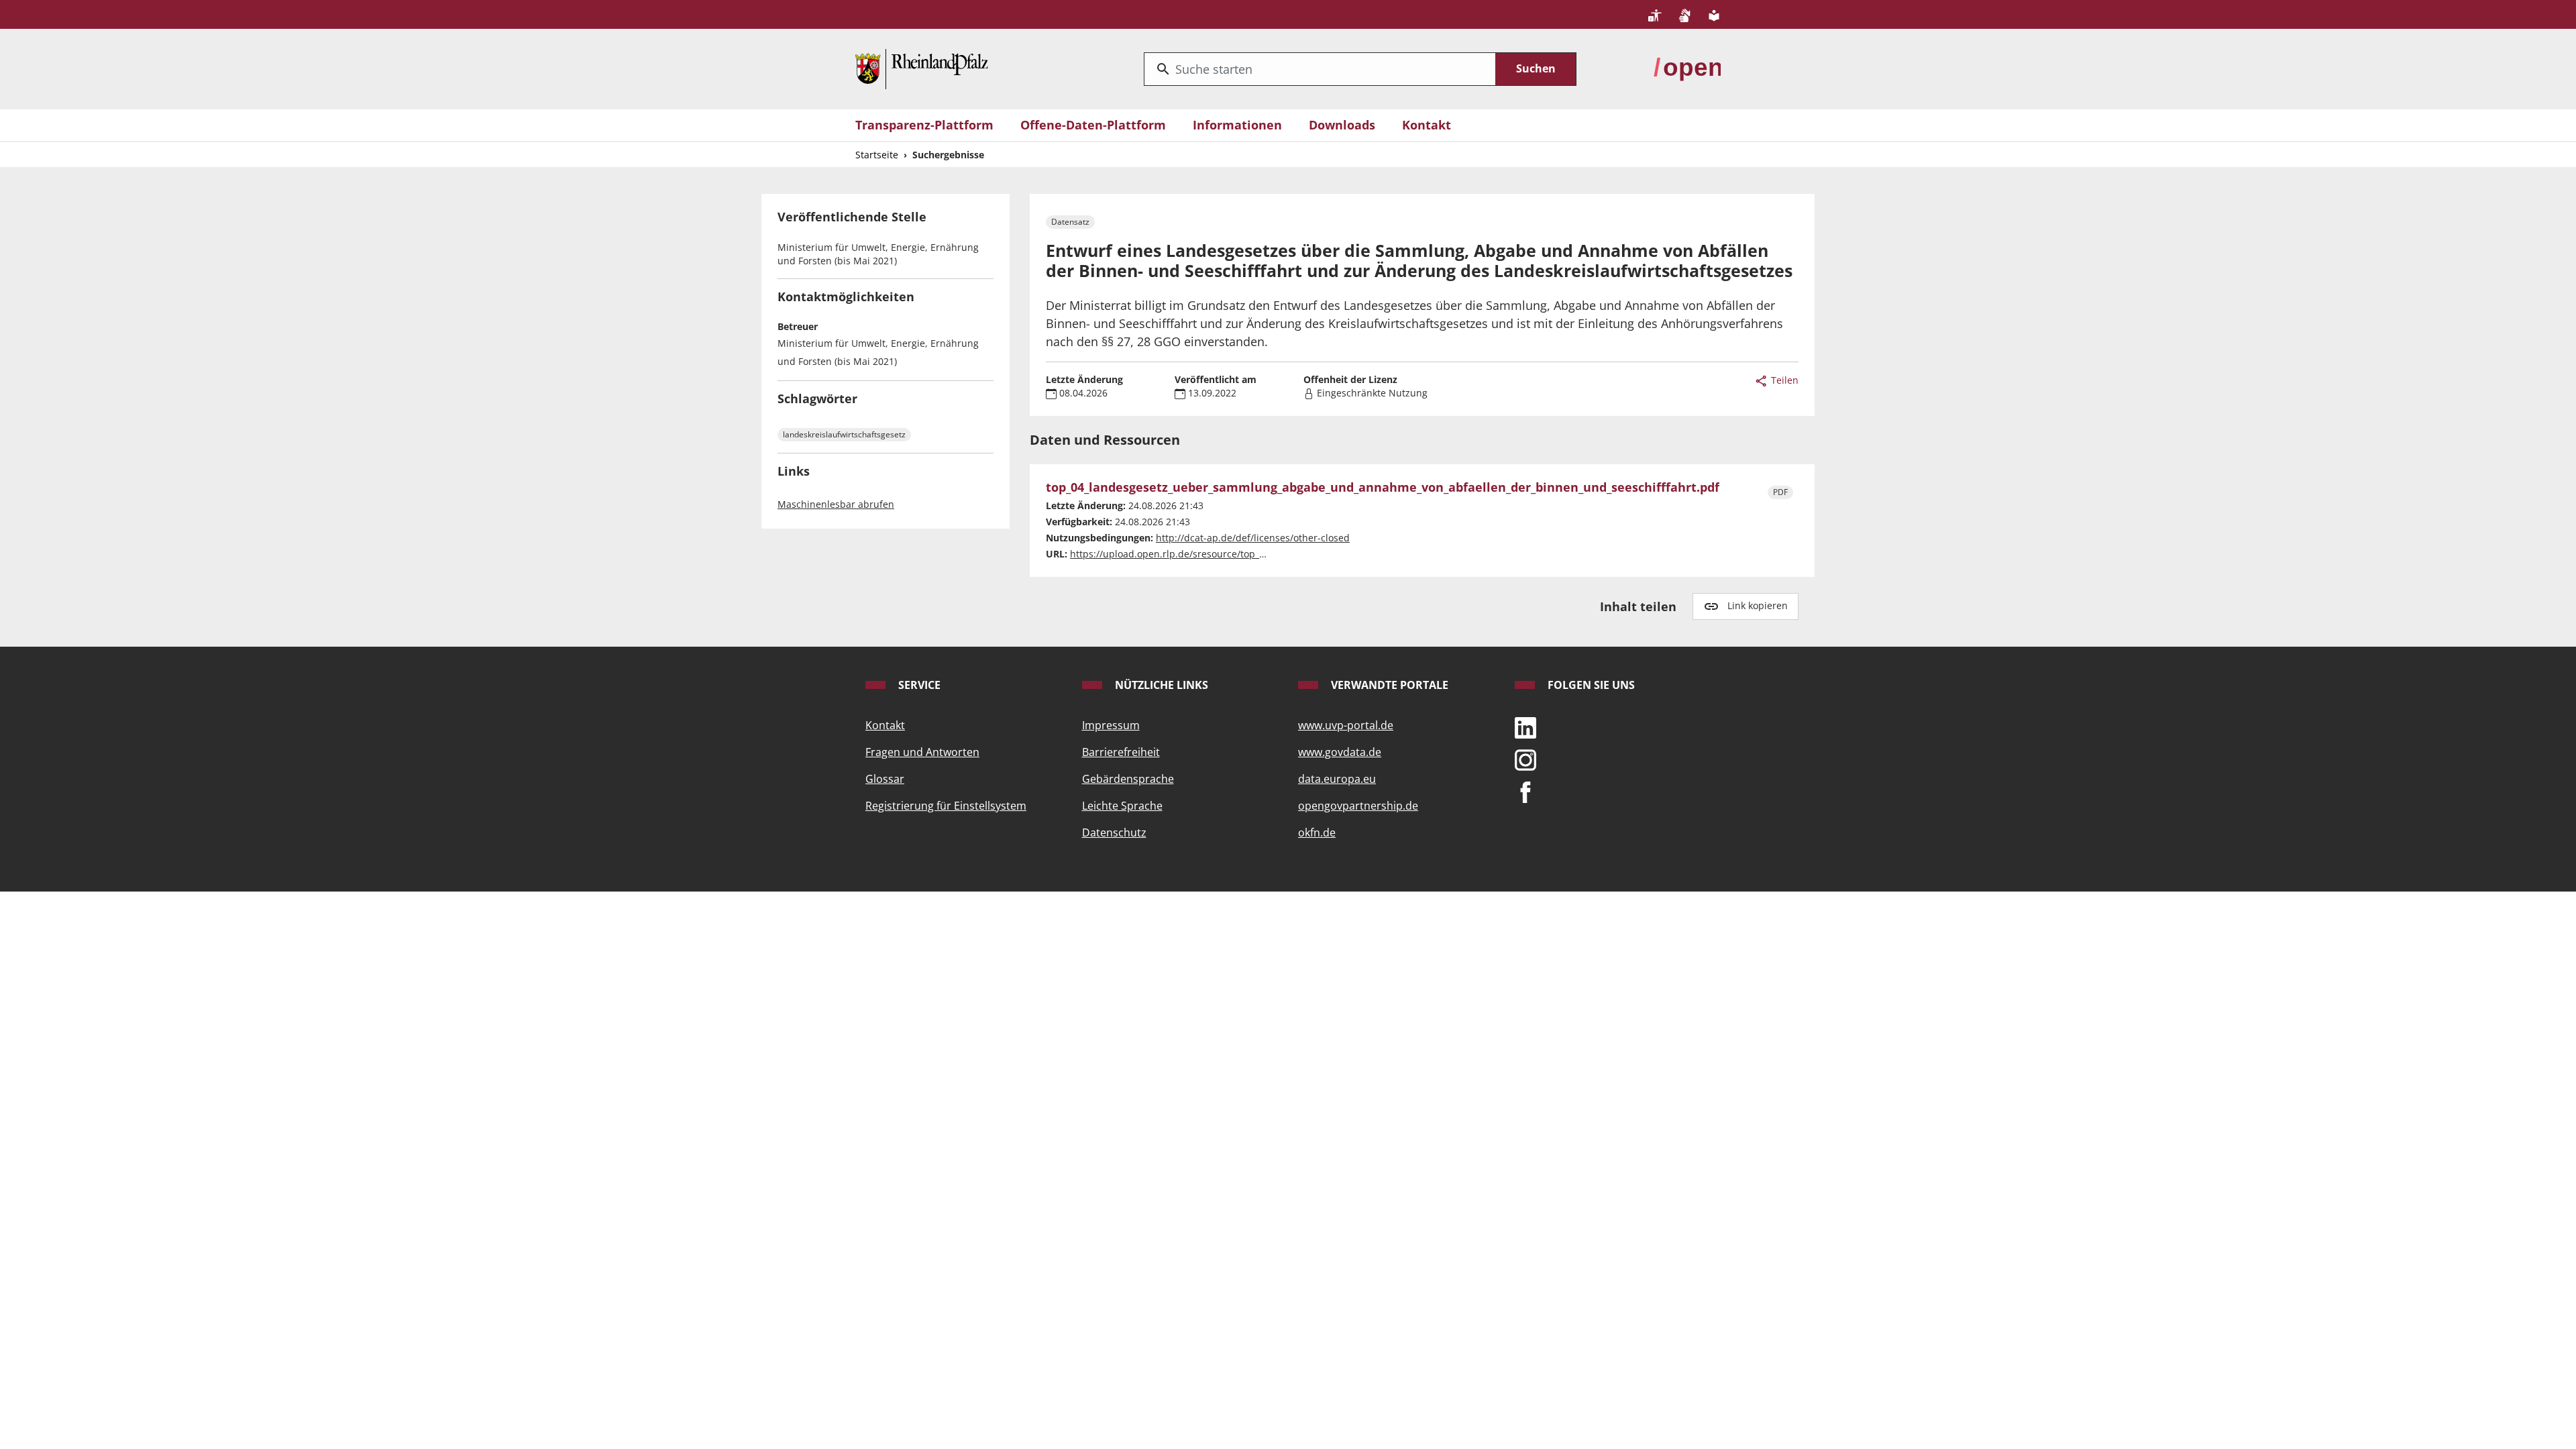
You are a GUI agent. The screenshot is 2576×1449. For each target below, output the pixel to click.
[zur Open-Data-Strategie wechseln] (1687, 68)
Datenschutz (1114, 833)
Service (918, 685)
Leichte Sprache (1122, 806)
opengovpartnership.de (1358, 806)
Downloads (1342, 125)
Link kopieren (1758, 605)
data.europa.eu (1337, 779)
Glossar (885, 779)
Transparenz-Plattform (924, 125)
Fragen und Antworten (922, 752)
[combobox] (1320, 69)
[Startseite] (922, 68)
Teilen (1783, 380)
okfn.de (1317, 833)
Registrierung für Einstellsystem (946, 806)
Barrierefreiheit (1121, 752)
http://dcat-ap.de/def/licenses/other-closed (1253, 538)
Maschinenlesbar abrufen (836, 504)
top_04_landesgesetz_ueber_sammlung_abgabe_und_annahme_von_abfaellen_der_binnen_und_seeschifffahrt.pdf (1383, 488)
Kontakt (1427, 125)
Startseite (877, 155)
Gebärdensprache (1128, 779)
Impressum (1111, 725)
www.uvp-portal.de (1346, 725)
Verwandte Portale (1388, 685)
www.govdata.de (1340, 752)
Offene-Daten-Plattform (1093, 125)
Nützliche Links (1160, 685)
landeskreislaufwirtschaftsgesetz (844, 434)
